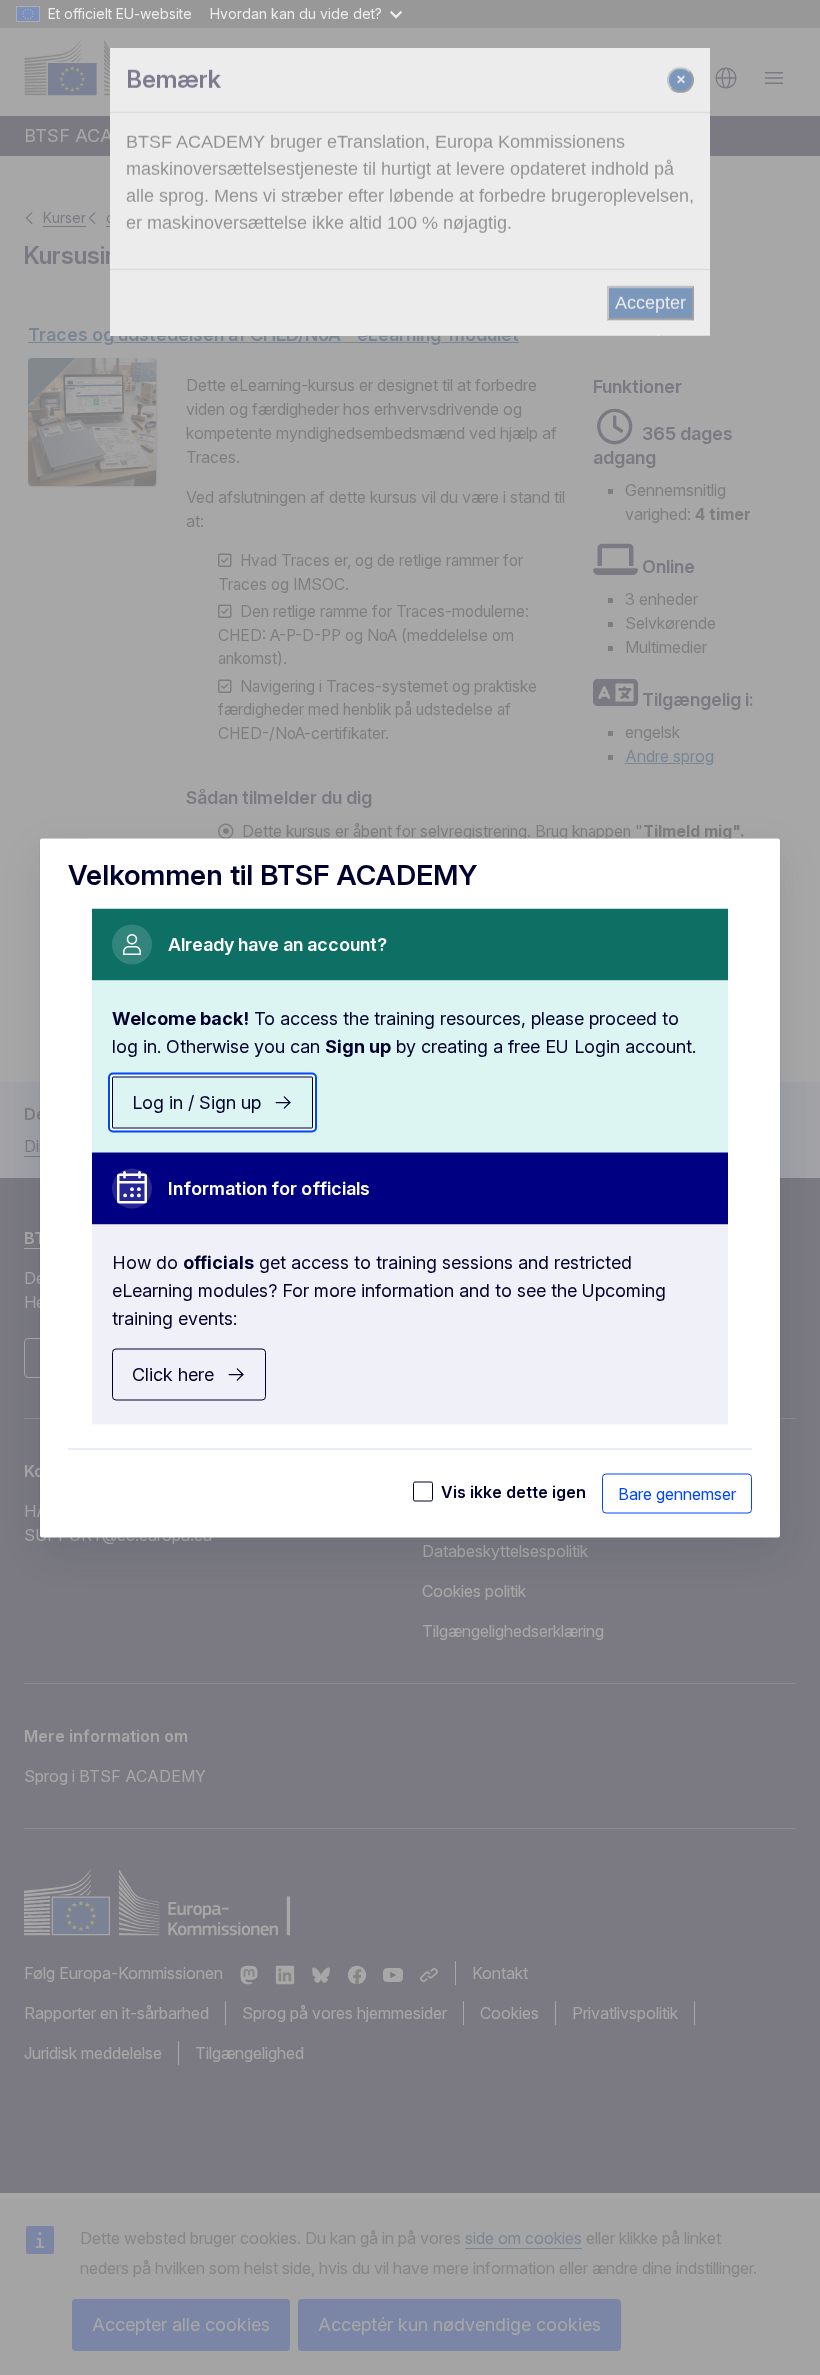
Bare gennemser (677, 1493)
